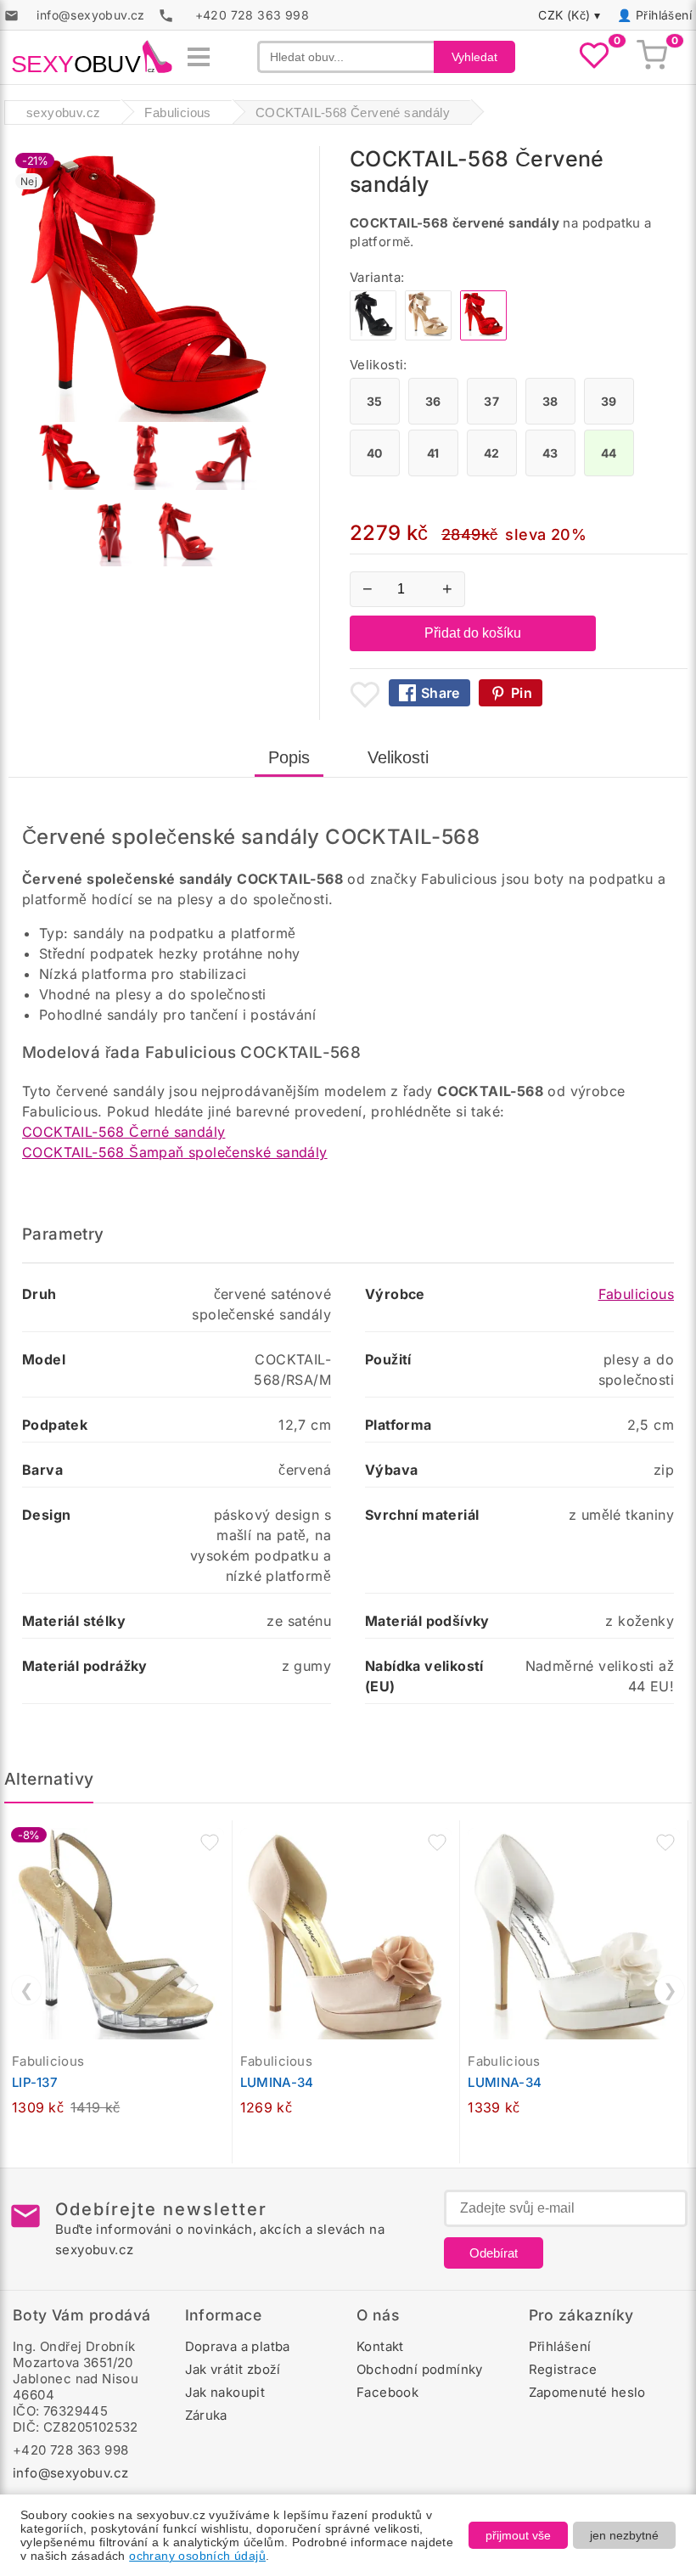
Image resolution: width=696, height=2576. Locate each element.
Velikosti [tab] (398, 757)
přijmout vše (518, 2535)
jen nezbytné (624, 2535)
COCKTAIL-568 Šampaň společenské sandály (175, 1152)
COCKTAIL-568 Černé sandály (123, 1132)
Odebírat (494, 2253)
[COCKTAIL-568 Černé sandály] (373, 336)
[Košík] (652, 57)
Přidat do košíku (473, 633)
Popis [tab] (289, 757)
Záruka (206, 2415)
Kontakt (380, 2346)
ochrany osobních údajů (197, 2556)
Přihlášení (664, 15)
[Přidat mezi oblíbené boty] (365, 695)
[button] (210, 1842)
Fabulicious (636, 1294)
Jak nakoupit (225, 2392)
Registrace (563, 2369)
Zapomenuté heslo (587, 2392)
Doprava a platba (238, 2346)
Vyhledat (474, 57)
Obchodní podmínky (420, 2369)
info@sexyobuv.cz (70, 2473)
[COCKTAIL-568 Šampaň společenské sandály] (428, 336)
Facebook (387, 2392)
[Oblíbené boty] (594, 57)
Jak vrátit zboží (233, 2369)
